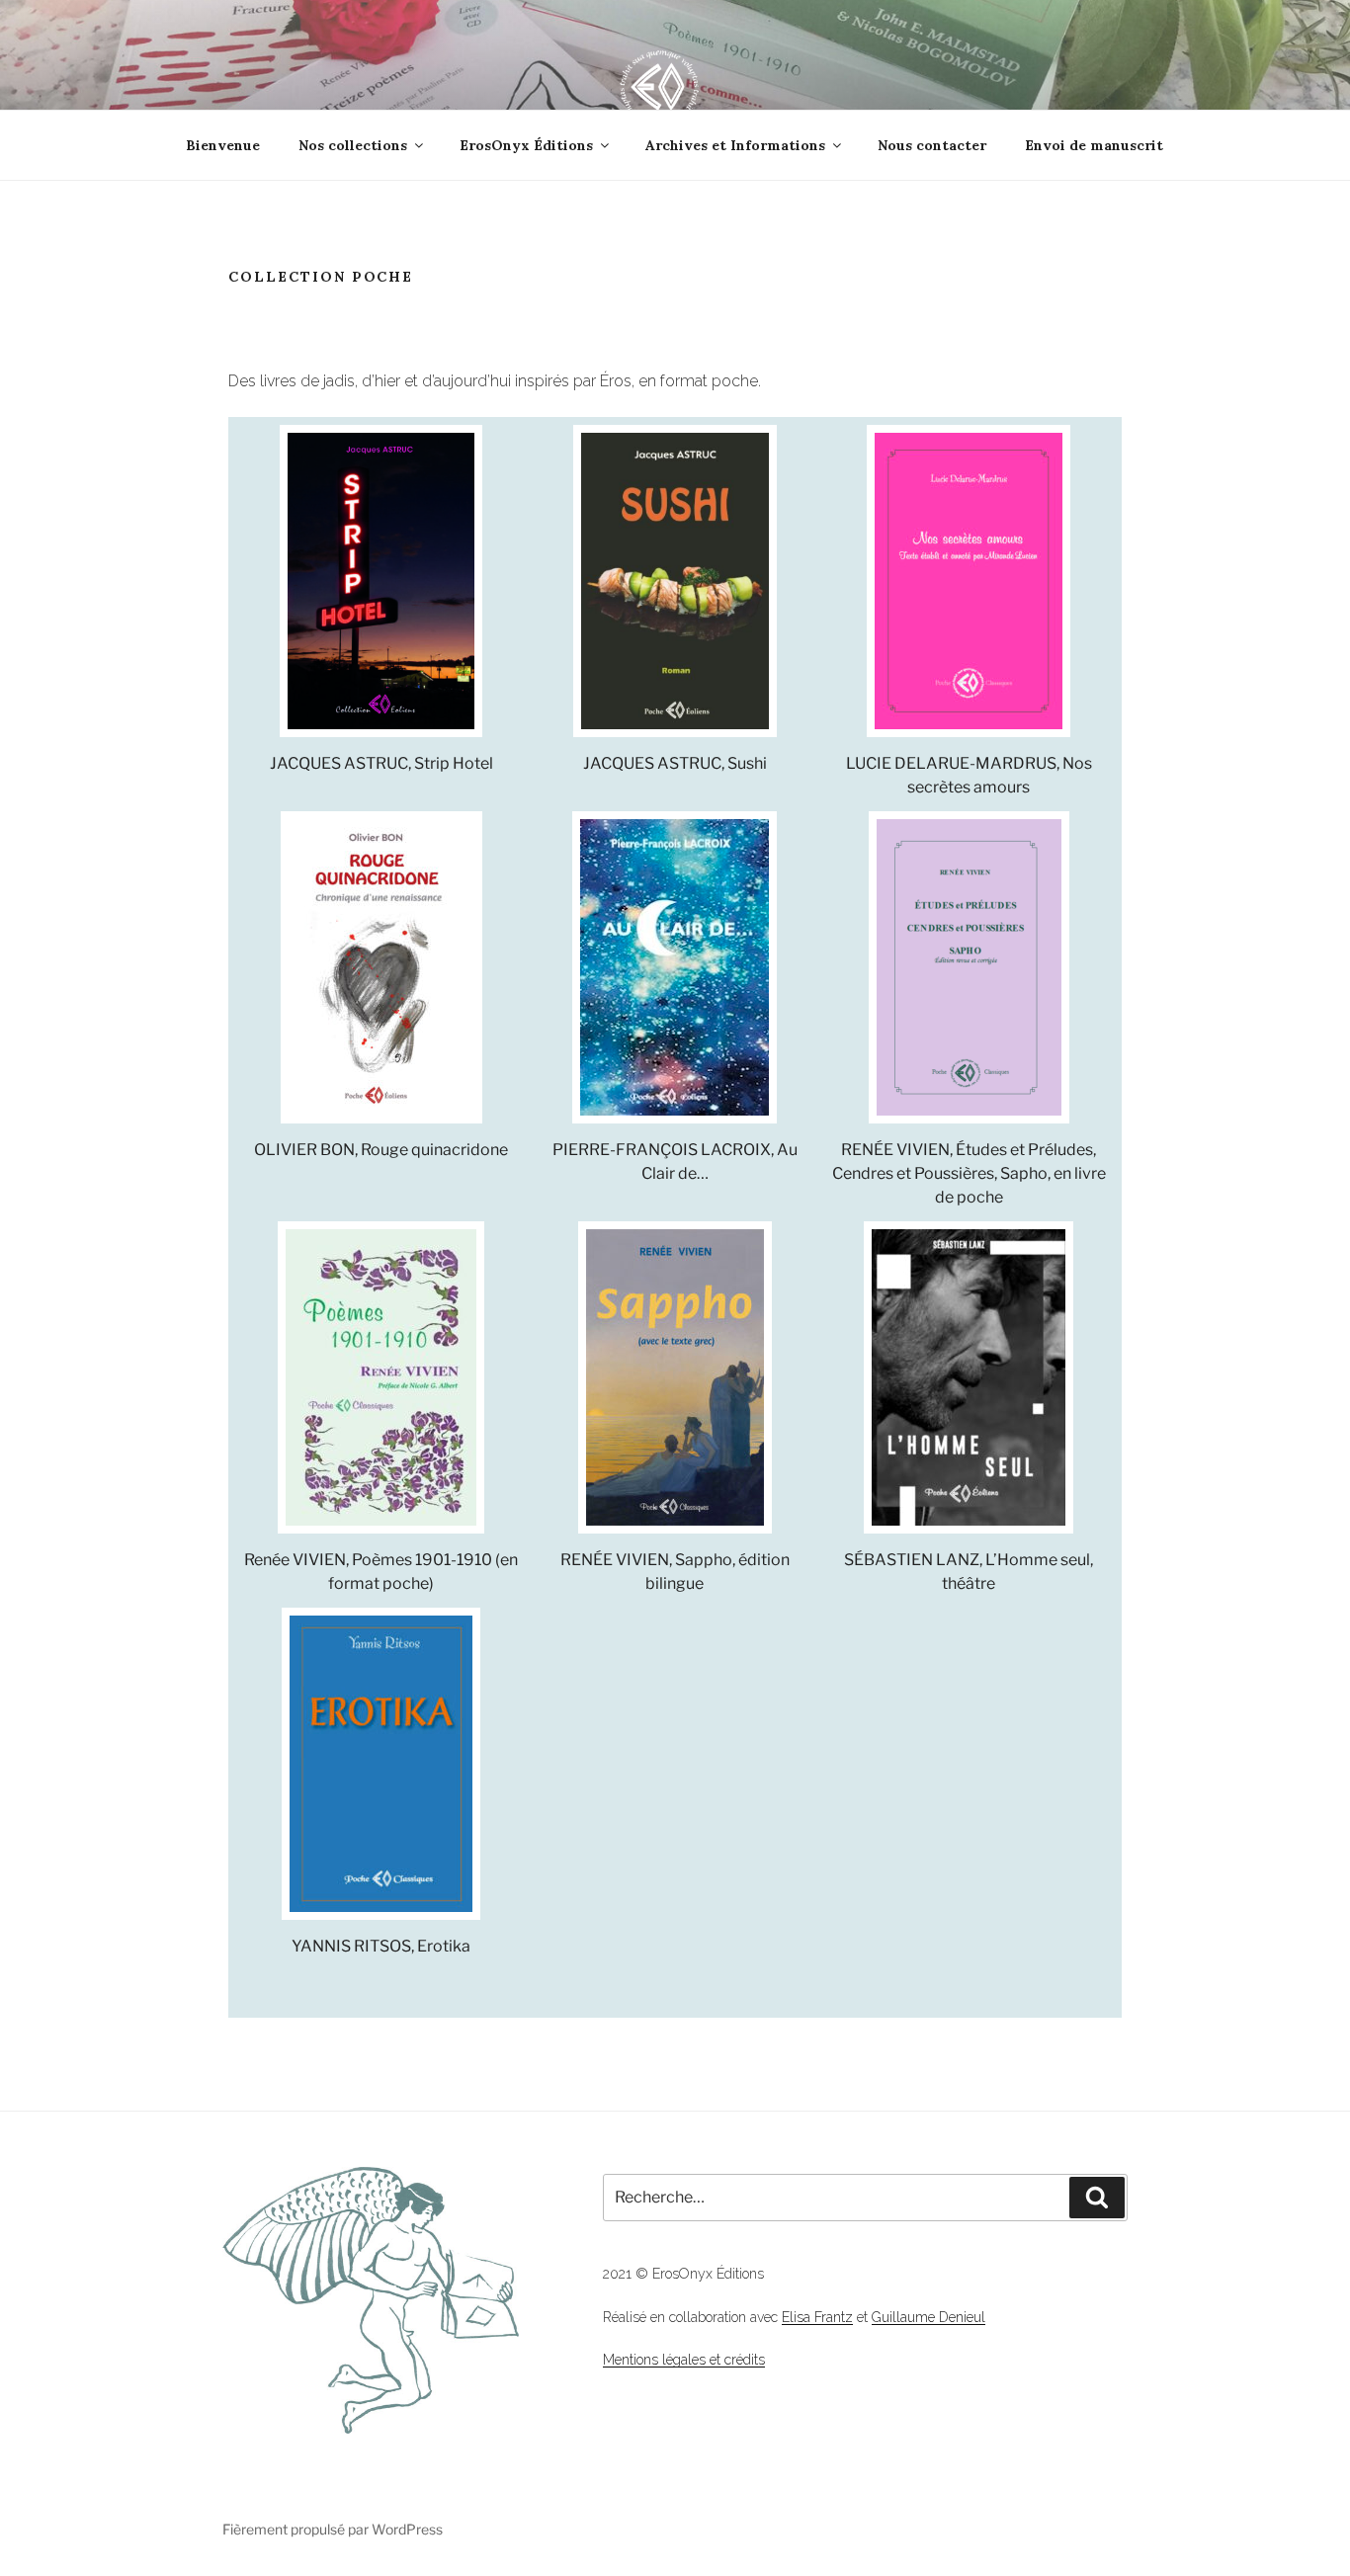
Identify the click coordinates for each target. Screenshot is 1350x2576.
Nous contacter (932, 145)
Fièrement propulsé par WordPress (333, 2529)
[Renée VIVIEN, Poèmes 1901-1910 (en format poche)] (381, 1381)
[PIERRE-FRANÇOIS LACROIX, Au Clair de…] (675, 971)
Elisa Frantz (817, 2317)
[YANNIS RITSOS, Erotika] (381, 1767)
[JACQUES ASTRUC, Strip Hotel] (381, 584)
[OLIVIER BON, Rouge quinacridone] (381, 971)
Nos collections (353, 145)
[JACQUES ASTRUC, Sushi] (675, 584)
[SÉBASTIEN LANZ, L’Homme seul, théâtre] (969, 1381)
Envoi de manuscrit (1094, 145)
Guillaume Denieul (928, 2317)
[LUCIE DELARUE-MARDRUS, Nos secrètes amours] (969, 584)
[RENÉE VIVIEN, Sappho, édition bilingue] (675, 1381)
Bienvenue (223, 145)
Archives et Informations (735, 145)
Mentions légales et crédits (684, 2360)
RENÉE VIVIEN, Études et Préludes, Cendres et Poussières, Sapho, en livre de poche (969, 1173)
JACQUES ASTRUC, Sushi (675, 763)
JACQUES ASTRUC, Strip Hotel (381, 763)
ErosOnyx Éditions (526, 145)
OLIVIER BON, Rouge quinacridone (381, 1150)
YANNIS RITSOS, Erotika (381, 1946)
